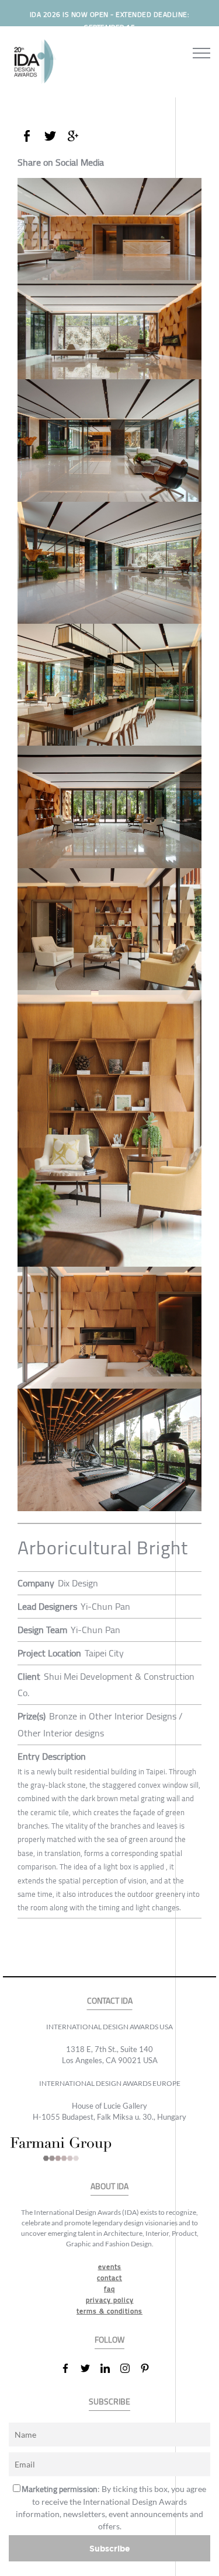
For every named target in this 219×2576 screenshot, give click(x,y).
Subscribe (110, 2548)
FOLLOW (109, 2340)
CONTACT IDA (110, 2001)
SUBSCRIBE (109, 2402)
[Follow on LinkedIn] (110, 2368)
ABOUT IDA (109, 2187)
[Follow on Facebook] (70, 2368)
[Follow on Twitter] (90, 2368)
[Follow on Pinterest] (150, 2368)
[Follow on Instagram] (130, 2368)
